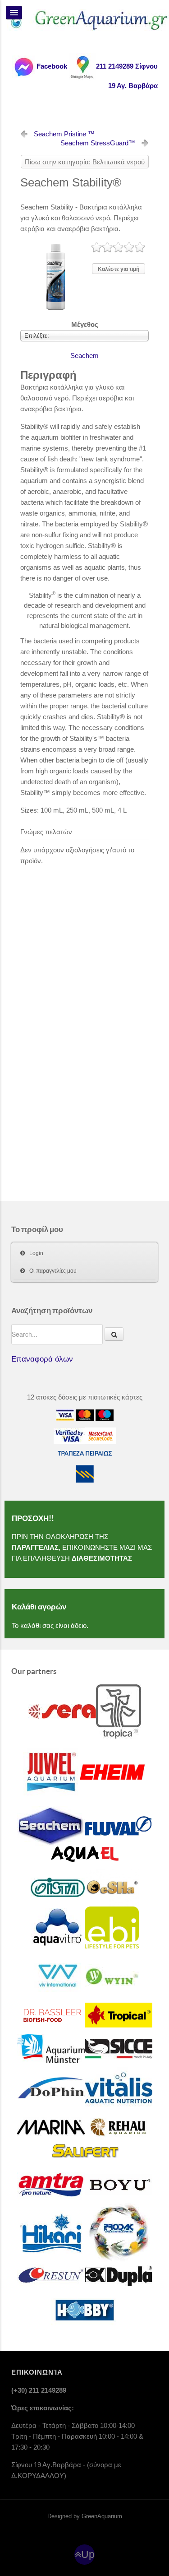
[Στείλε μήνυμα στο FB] (23, 66)
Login (36, 1253)
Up (88, 2555)
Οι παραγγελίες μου (53, 1271)
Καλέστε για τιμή (119, 269)
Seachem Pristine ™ (64, 134)
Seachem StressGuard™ (98, 143)
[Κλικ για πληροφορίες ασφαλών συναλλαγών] (69, 1435)
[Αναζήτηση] (114, 1334)
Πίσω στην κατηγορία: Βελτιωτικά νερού (85, 162)
